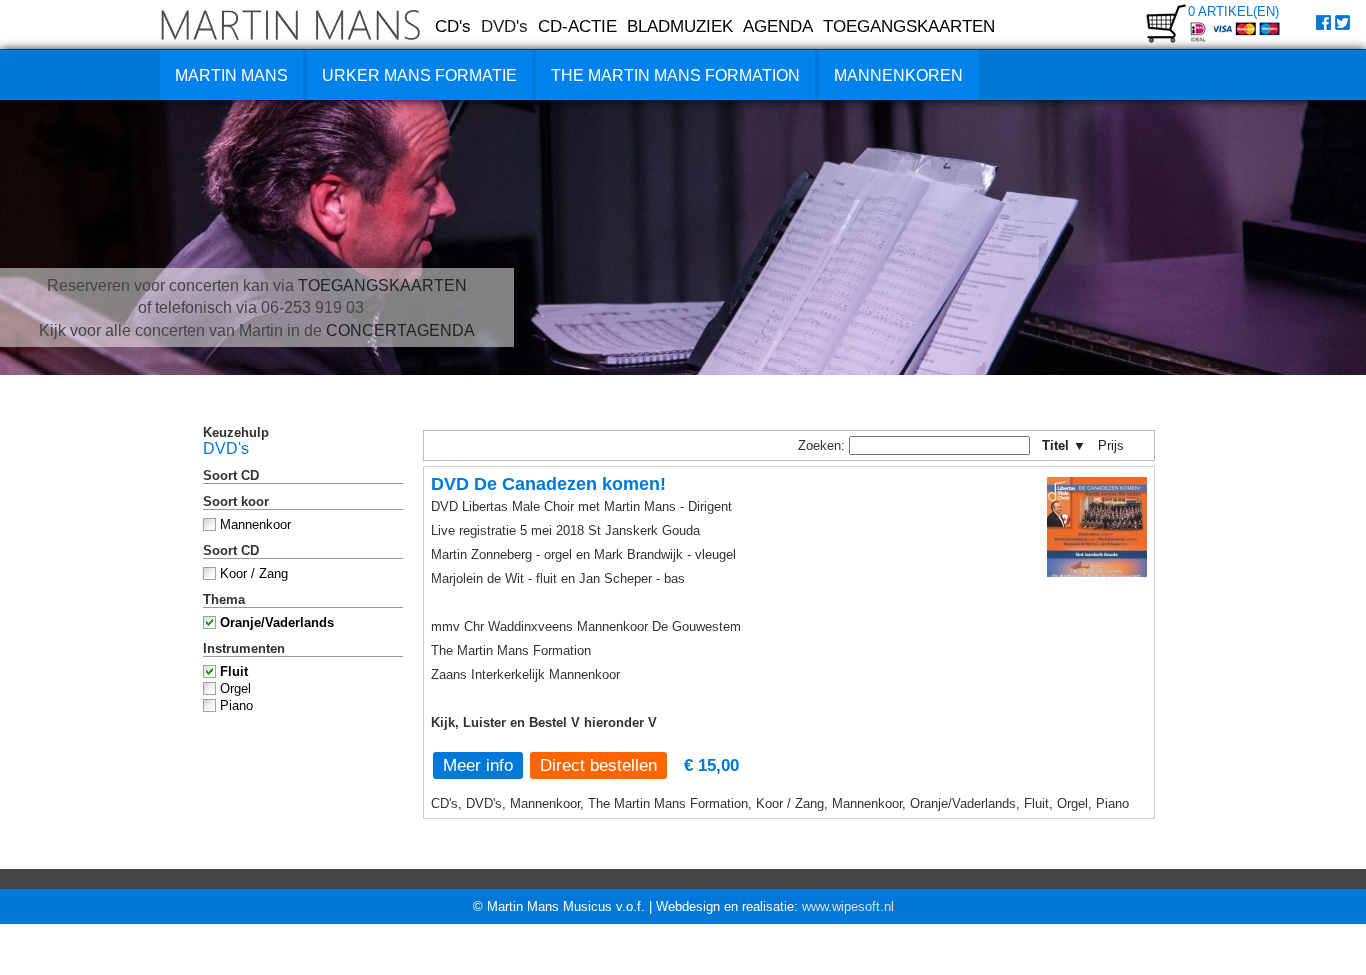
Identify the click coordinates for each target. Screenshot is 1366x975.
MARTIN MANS (231, 75)
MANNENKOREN (898, 75)
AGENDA (778, 26)
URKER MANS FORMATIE (419, 75)
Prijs (1117, 445)
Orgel (235, 688)
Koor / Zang (254, 573)
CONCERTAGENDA (400, 330)
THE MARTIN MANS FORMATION (675, 75)
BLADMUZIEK (680, 26)
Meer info (478, 765)
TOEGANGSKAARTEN (909, 26)
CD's (453, 26)
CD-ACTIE (577, 26)
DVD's (504, 26)
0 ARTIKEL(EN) (1233, 11)
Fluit (234, 671)
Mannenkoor (255, 524)
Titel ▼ (1064, 445)
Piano (236, 705)
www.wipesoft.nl (848, 906)
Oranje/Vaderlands (277, 622)
